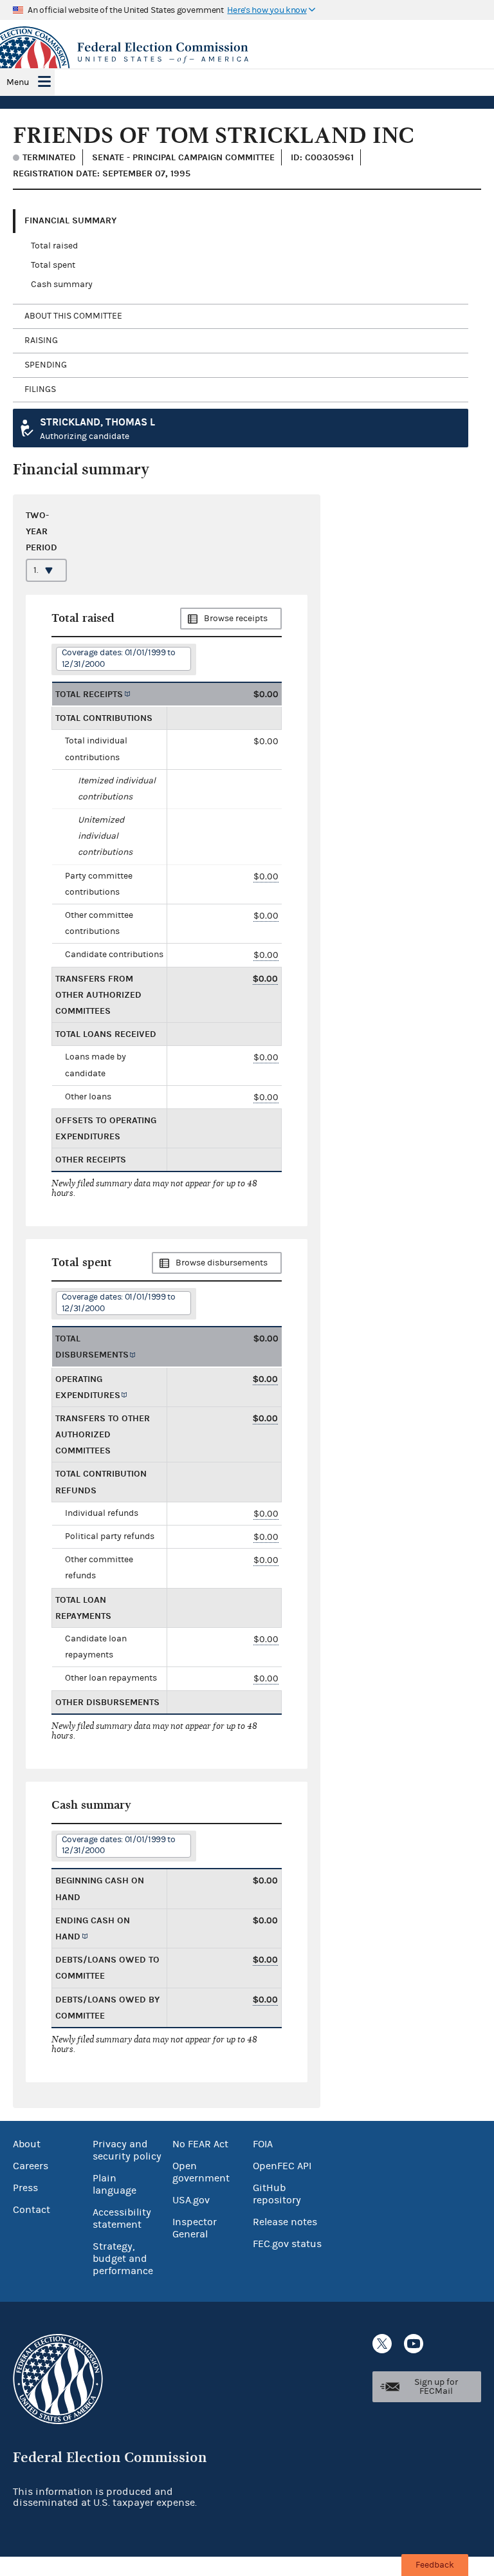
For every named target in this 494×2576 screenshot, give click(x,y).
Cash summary (62, 285)
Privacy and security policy (127, 2150)
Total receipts (89, 694)
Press (25, 2188)
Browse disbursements (222, 1263)
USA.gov (191, 2200)
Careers (31, 2166)
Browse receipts (236, 619)
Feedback (435, 2565)
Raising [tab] (41, 341)
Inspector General (195, 2228)
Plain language (114, 2184)
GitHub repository (277, 2194)
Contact (32, 2210)
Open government (201, 2172)
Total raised (54, 246)
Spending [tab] (46, 365)
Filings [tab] (40, 389)
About (27, 2144)
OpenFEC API (282, 2166)
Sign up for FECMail (436, 2387)
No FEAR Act (200, 2144)
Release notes (285, 2222)
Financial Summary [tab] (70, 220)
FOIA (263, 2144)
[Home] (247, 53)
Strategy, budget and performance (123, 2259)
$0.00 (266, 876)
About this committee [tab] (73, 316)
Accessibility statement (122, 2218)
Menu (18, 82)
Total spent (53, 265)
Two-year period (41, 531)
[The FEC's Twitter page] (382, 2344)
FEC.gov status (287, 2244)
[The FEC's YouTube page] (414, 2344)
